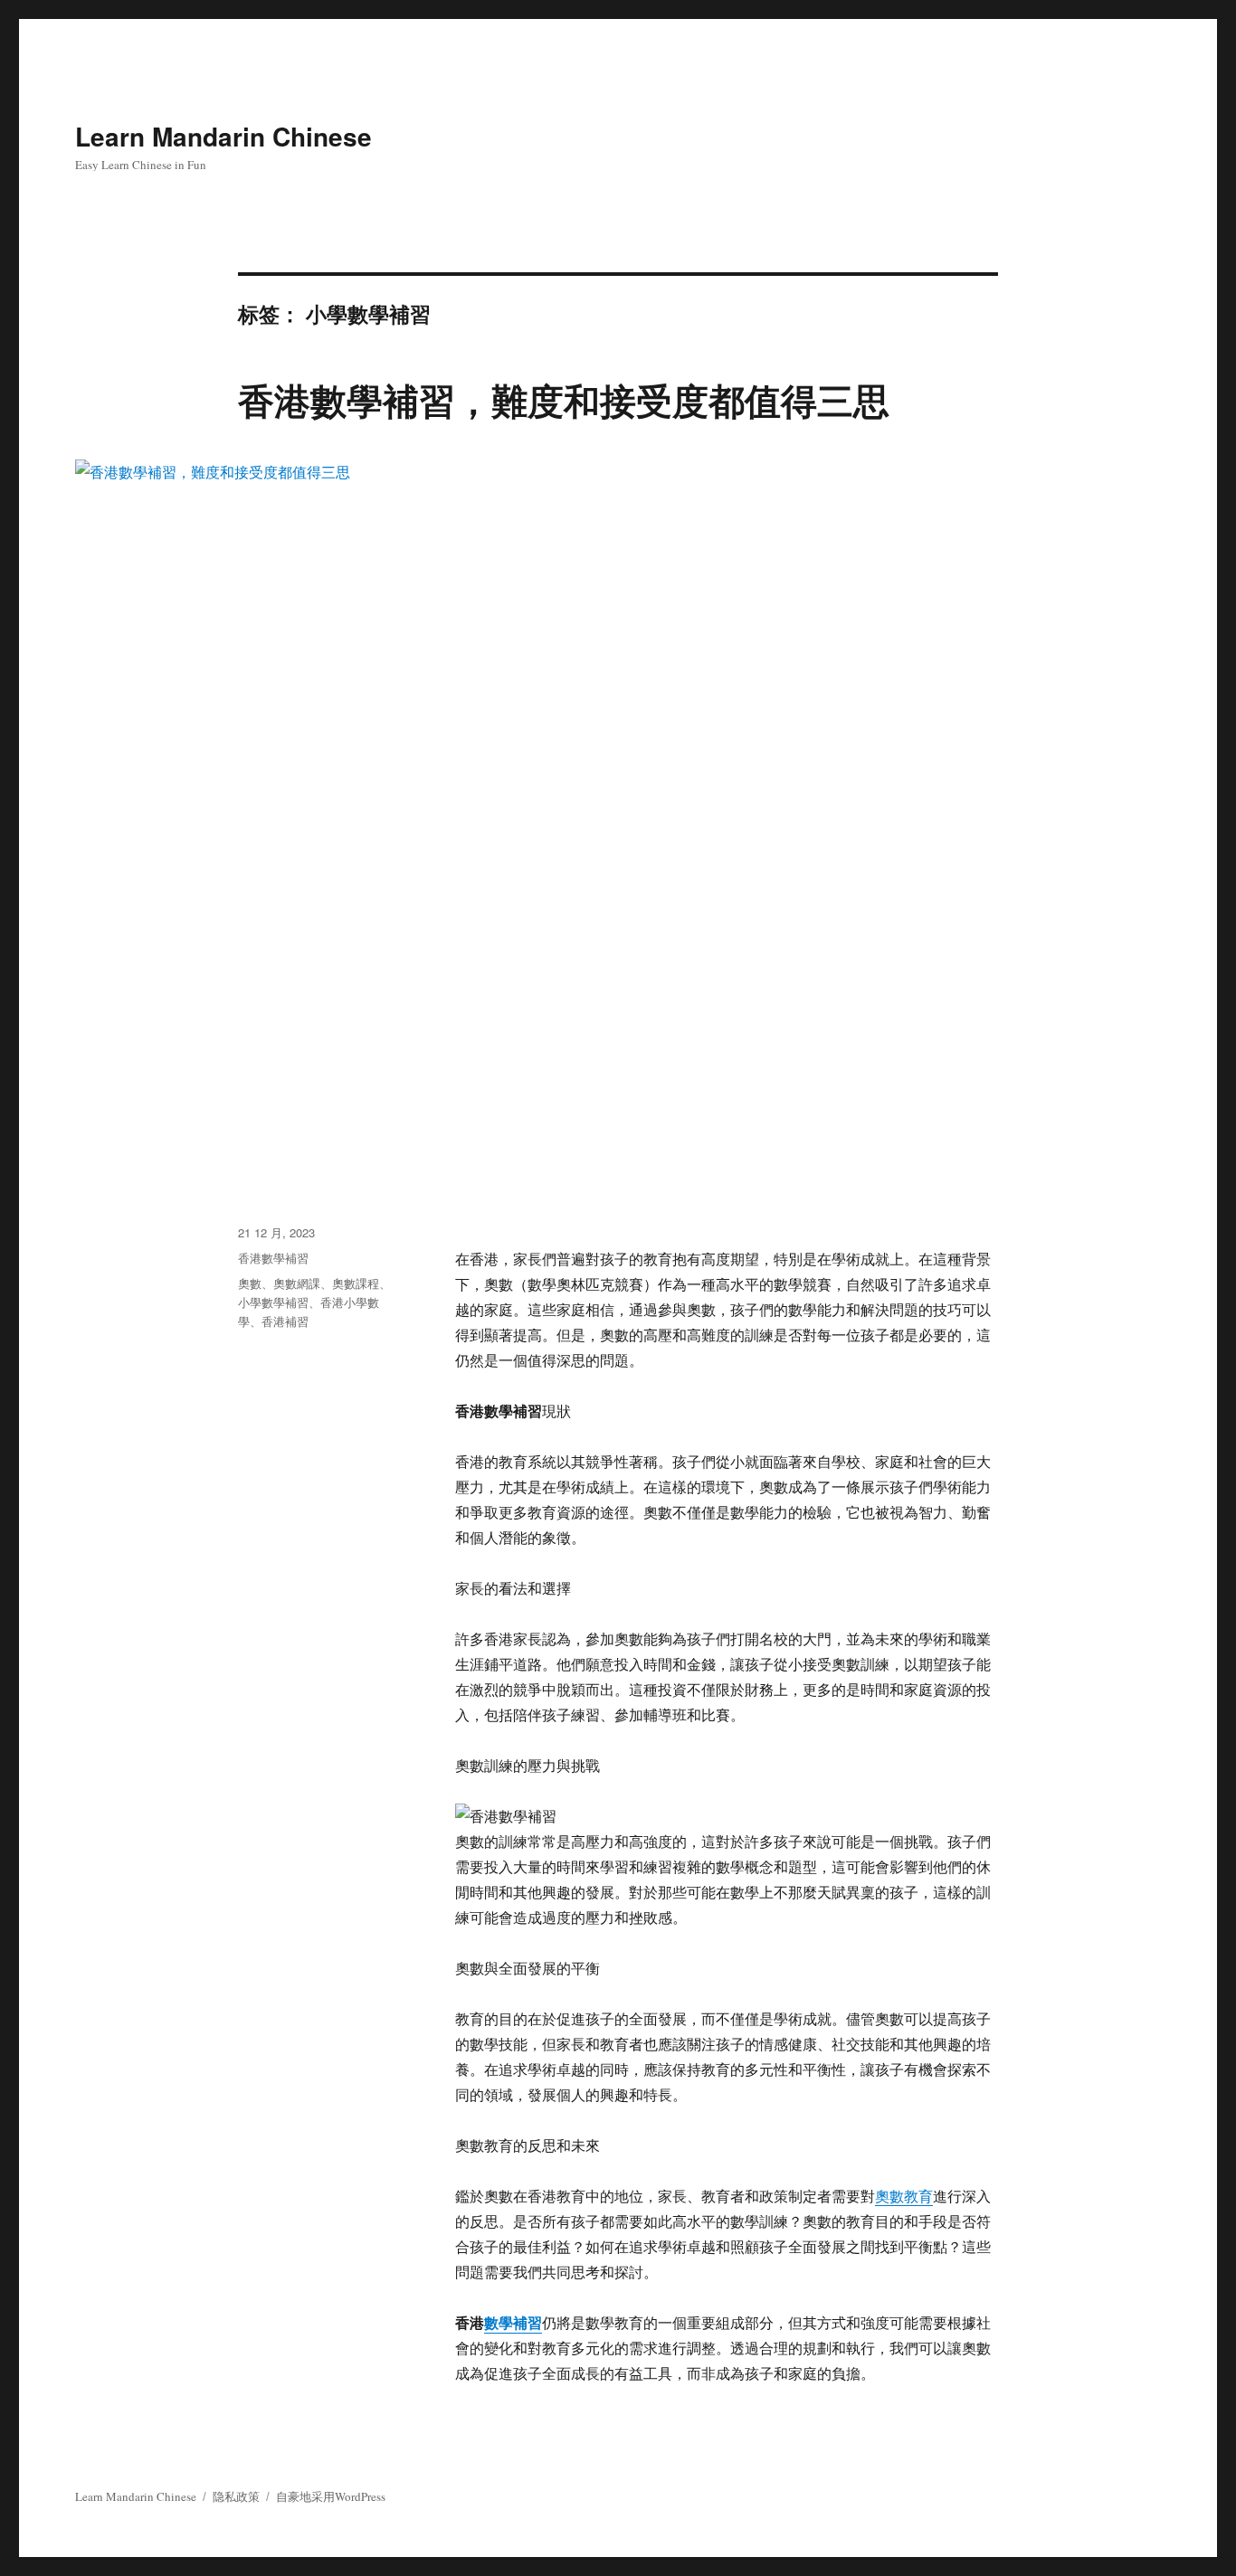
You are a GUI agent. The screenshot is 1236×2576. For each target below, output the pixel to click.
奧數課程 (356, 1283)
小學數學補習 (273, 1302)
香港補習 (285, 1321)
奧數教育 (904, 2196)
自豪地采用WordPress (331, 2496)
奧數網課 (297, 1283)
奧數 (250, 1283)
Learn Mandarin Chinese (223, 136)
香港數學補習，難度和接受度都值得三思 (564, 399)
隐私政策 (236, 2496)
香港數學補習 (273, 1258)
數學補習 (513, 2322)
